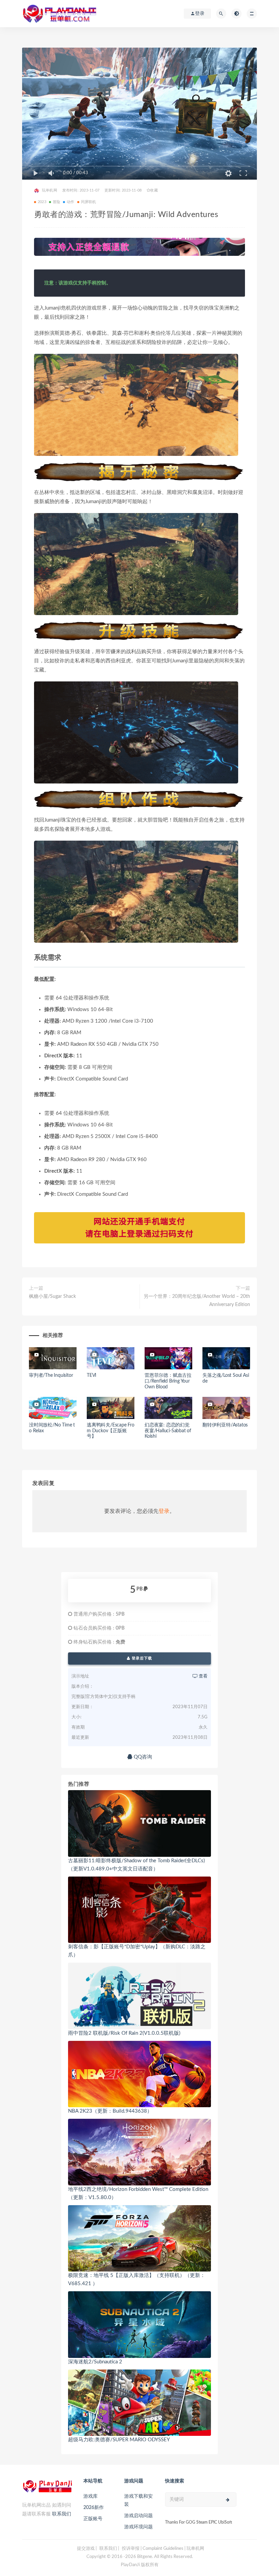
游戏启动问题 (138, 2516)
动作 (70, 202)
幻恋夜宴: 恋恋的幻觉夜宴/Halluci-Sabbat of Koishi (168, 1431)
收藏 (154, 190)
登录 (164, 1511)
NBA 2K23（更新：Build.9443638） (110, 2111)
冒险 (56, 202)
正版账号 (93, 2519)
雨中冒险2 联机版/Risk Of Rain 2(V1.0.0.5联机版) (124, 2033)
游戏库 (91, 2496)
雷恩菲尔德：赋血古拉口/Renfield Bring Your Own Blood (168, 1381)
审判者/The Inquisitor (51, 1375)
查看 (203, 1676)
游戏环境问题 (138, 2527)
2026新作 (94, 2508)
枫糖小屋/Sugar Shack (52, 1297)
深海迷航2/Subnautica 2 (95, 2362)
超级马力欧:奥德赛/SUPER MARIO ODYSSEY (119, 2440)
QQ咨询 (142, 1757)
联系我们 (62, 2514)
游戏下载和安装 (138, 2500)
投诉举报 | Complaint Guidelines (153, 2549)
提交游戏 (86, 2549)
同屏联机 (89, 202)
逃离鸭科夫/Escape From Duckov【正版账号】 (111, 1431)
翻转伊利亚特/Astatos (225, 1425)
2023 (42, 202)
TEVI (92, 1375)
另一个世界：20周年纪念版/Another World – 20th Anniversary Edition (197, 1301)
